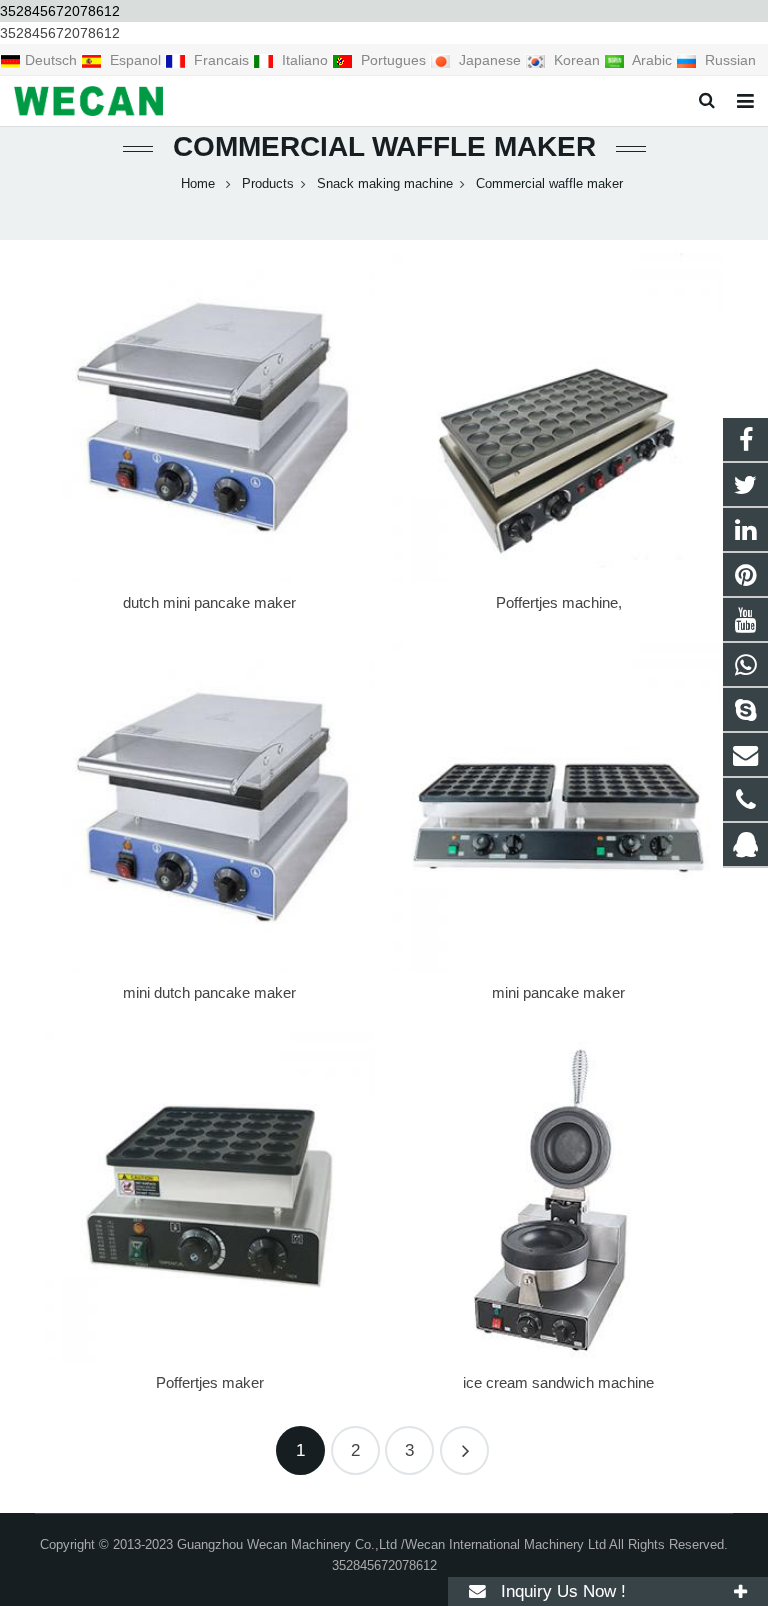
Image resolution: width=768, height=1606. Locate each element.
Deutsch (53, 60)
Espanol (135, 60)
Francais (221, 60)
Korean (577, 60)
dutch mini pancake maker (209, 602)
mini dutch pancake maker (209, 992)
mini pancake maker (558, 992)
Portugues (393, 60)
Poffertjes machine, (559, 602)
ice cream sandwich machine (558, 1382)
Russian (728, 60)
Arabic (652, 60)
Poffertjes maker (210, 1382)
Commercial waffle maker (384, 146)
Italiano (305, 60)
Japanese (490, 60)
